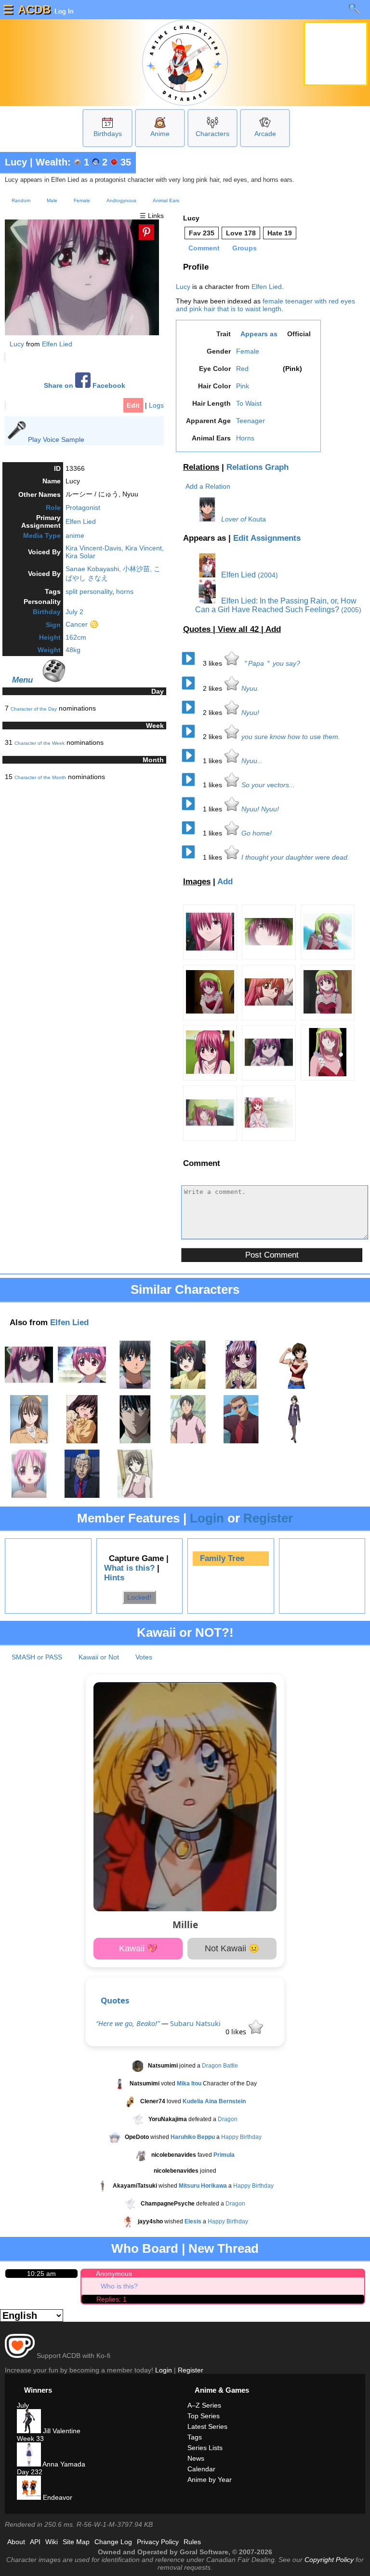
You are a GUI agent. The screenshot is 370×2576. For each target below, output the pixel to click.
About (16, 2542)
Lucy (16, 162)
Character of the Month (40, 777)
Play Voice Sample (56, 439)
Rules (192, 2542)
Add (273, 629)
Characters (212, 134)
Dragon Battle (220, 2066)
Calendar (201, 2469)
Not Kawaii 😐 (232, 1948)
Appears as (259, 334)
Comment (204, 248)
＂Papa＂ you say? (271, 663)
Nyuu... (252, 761)
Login (207, 1518)
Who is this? (119, 2286)
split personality (89, 591)
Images (197, 882)
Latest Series (207, 2426)
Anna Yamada (63, 2464)
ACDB (34, 9)
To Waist (249, 403)
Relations (201, 467)
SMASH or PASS (37, 1657)
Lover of (234, 519)
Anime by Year (210, 2480)
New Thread (224, 2248)
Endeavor (57, 2497)
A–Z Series (204, 2405)
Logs (156, 405)
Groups (244, 248)
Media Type (42, 535)
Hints (114, 1578)
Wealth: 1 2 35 (83, 162)
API (35, 2542)
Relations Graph (258, 467)
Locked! (139, 1597)
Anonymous (114, 2274)
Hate (280, 233)
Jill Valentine (61, 2431)
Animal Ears (166, 200)
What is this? (129, 1568)
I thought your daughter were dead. (295, 857)
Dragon (228, 2119)
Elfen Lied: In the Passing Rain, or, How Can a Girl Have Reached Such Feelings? (276, 605)
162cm (76, 637)
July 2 (74, 612)
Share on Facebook (85, 386)
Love (241, 233)
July (23, 2405)
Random (21, 200)
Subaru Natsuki (195, 2023)
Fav (202, 233)
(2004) (268, 575)
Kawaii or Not (99, 1657)
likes (213, 663)
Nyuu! (250, 713)
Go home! (257, 833)
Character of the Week (40, 743)
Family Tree (222, 1558)
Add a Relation (208, 486)
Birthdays (108, 134)
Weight (49, 650)
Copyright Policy (329, 2560)
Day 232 (30, 2472)
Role (53, 507)
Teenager (251, 421)
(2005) (351, 610)
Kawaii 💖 (138, 1948)
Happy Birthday (241, 2137)
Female (82, 200)
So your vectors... (268, 785)
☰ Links (152, 216)
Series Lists (205, 2448)
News (196, 2458)
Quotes (115, 2000)
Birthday (47, 612)
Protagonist (83, 507)
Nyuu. (250, 688)
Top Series (204, 2416)
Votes (144, 1657)
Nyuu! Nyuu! (260, 809)
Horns (245, 438)
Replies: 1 (112, 2299)
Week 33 (30, 2439)
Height (50, 637)
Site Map (76, 2542)
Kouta (257, 519)
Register (268, 1518)
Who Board (145, 2248)
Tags (195, 2437)
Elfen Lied (57, 344)
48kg (73, 650)
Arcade (265, 134)
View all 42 (239, 629)
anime (75, 535)
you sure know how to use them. (291, 737)
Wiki (52, 2542)
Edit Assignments (267, 538)
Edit (133, 405)
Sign (53, 625)
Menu (22, 680)
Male (52, 200)
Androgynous (121, 200)
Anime (160, 134)
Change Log (113, 2542)
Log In (63, 11)
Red (242, 369)
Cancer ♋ (82, 624)
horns (125, 591)
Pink (243, 386)
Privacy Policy (158, 2542)
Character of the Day (34, 709)
